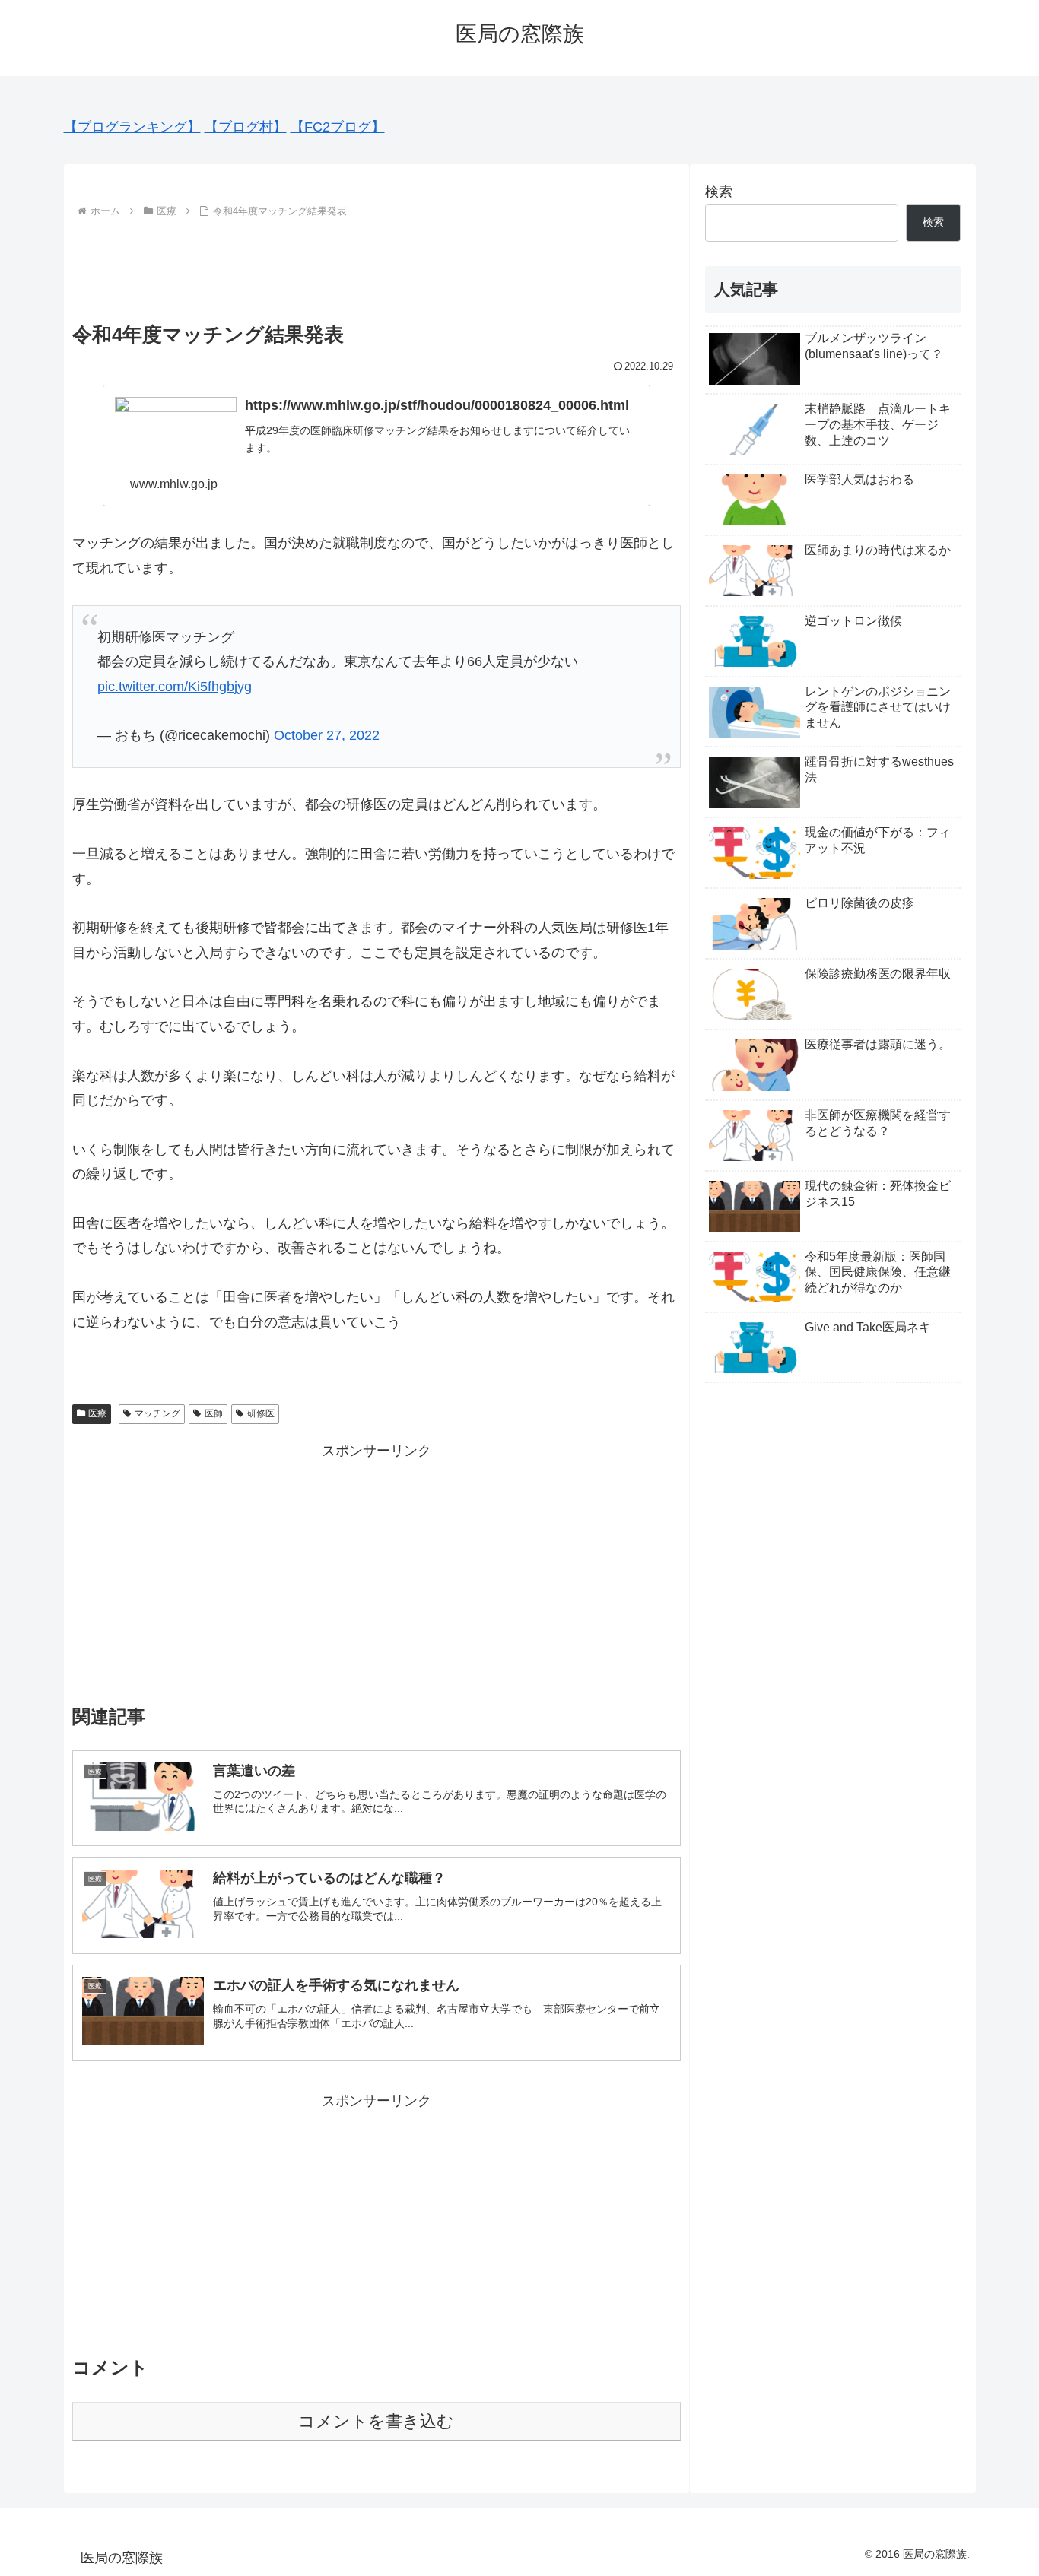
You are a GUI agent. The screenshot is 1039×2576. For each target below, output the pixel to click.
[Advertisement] (377, 264)
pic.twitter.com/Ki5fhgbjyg (175, 687)
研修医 (261, 1413)
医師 (214, 1413)
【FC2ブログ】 (338, 127)
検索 (719, 192)
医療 (97, 1413)
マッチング (157, 1413)
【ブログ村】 (246, 127)
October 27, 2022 (327, 735)
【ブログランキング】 (132, 127)
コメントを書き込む (376, 2421)
